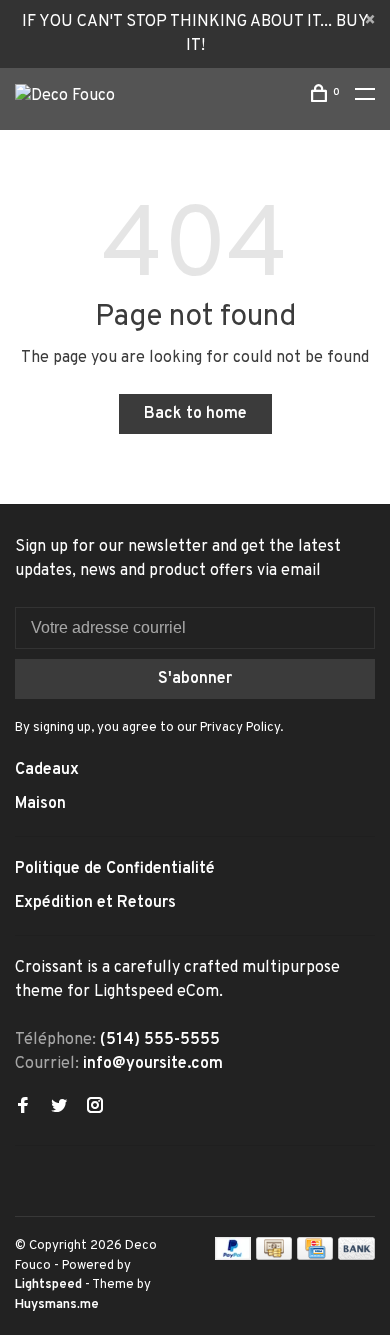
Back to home (195, 414)
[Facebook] (23, 1108)
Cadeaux (47, 770)
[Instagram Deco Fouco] (95, 1108)
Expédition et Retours (95, 903)
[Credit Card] (315, 1256)
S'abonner (195, 679)
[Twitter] (59, 1108)
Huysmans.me (57, 1305)
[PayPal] (233, 1256)
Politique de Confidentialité (115, 869)
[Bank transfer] (356, 1256)
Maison (40, 804)
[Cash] (274, 1256)
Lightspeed (48, 1285)
